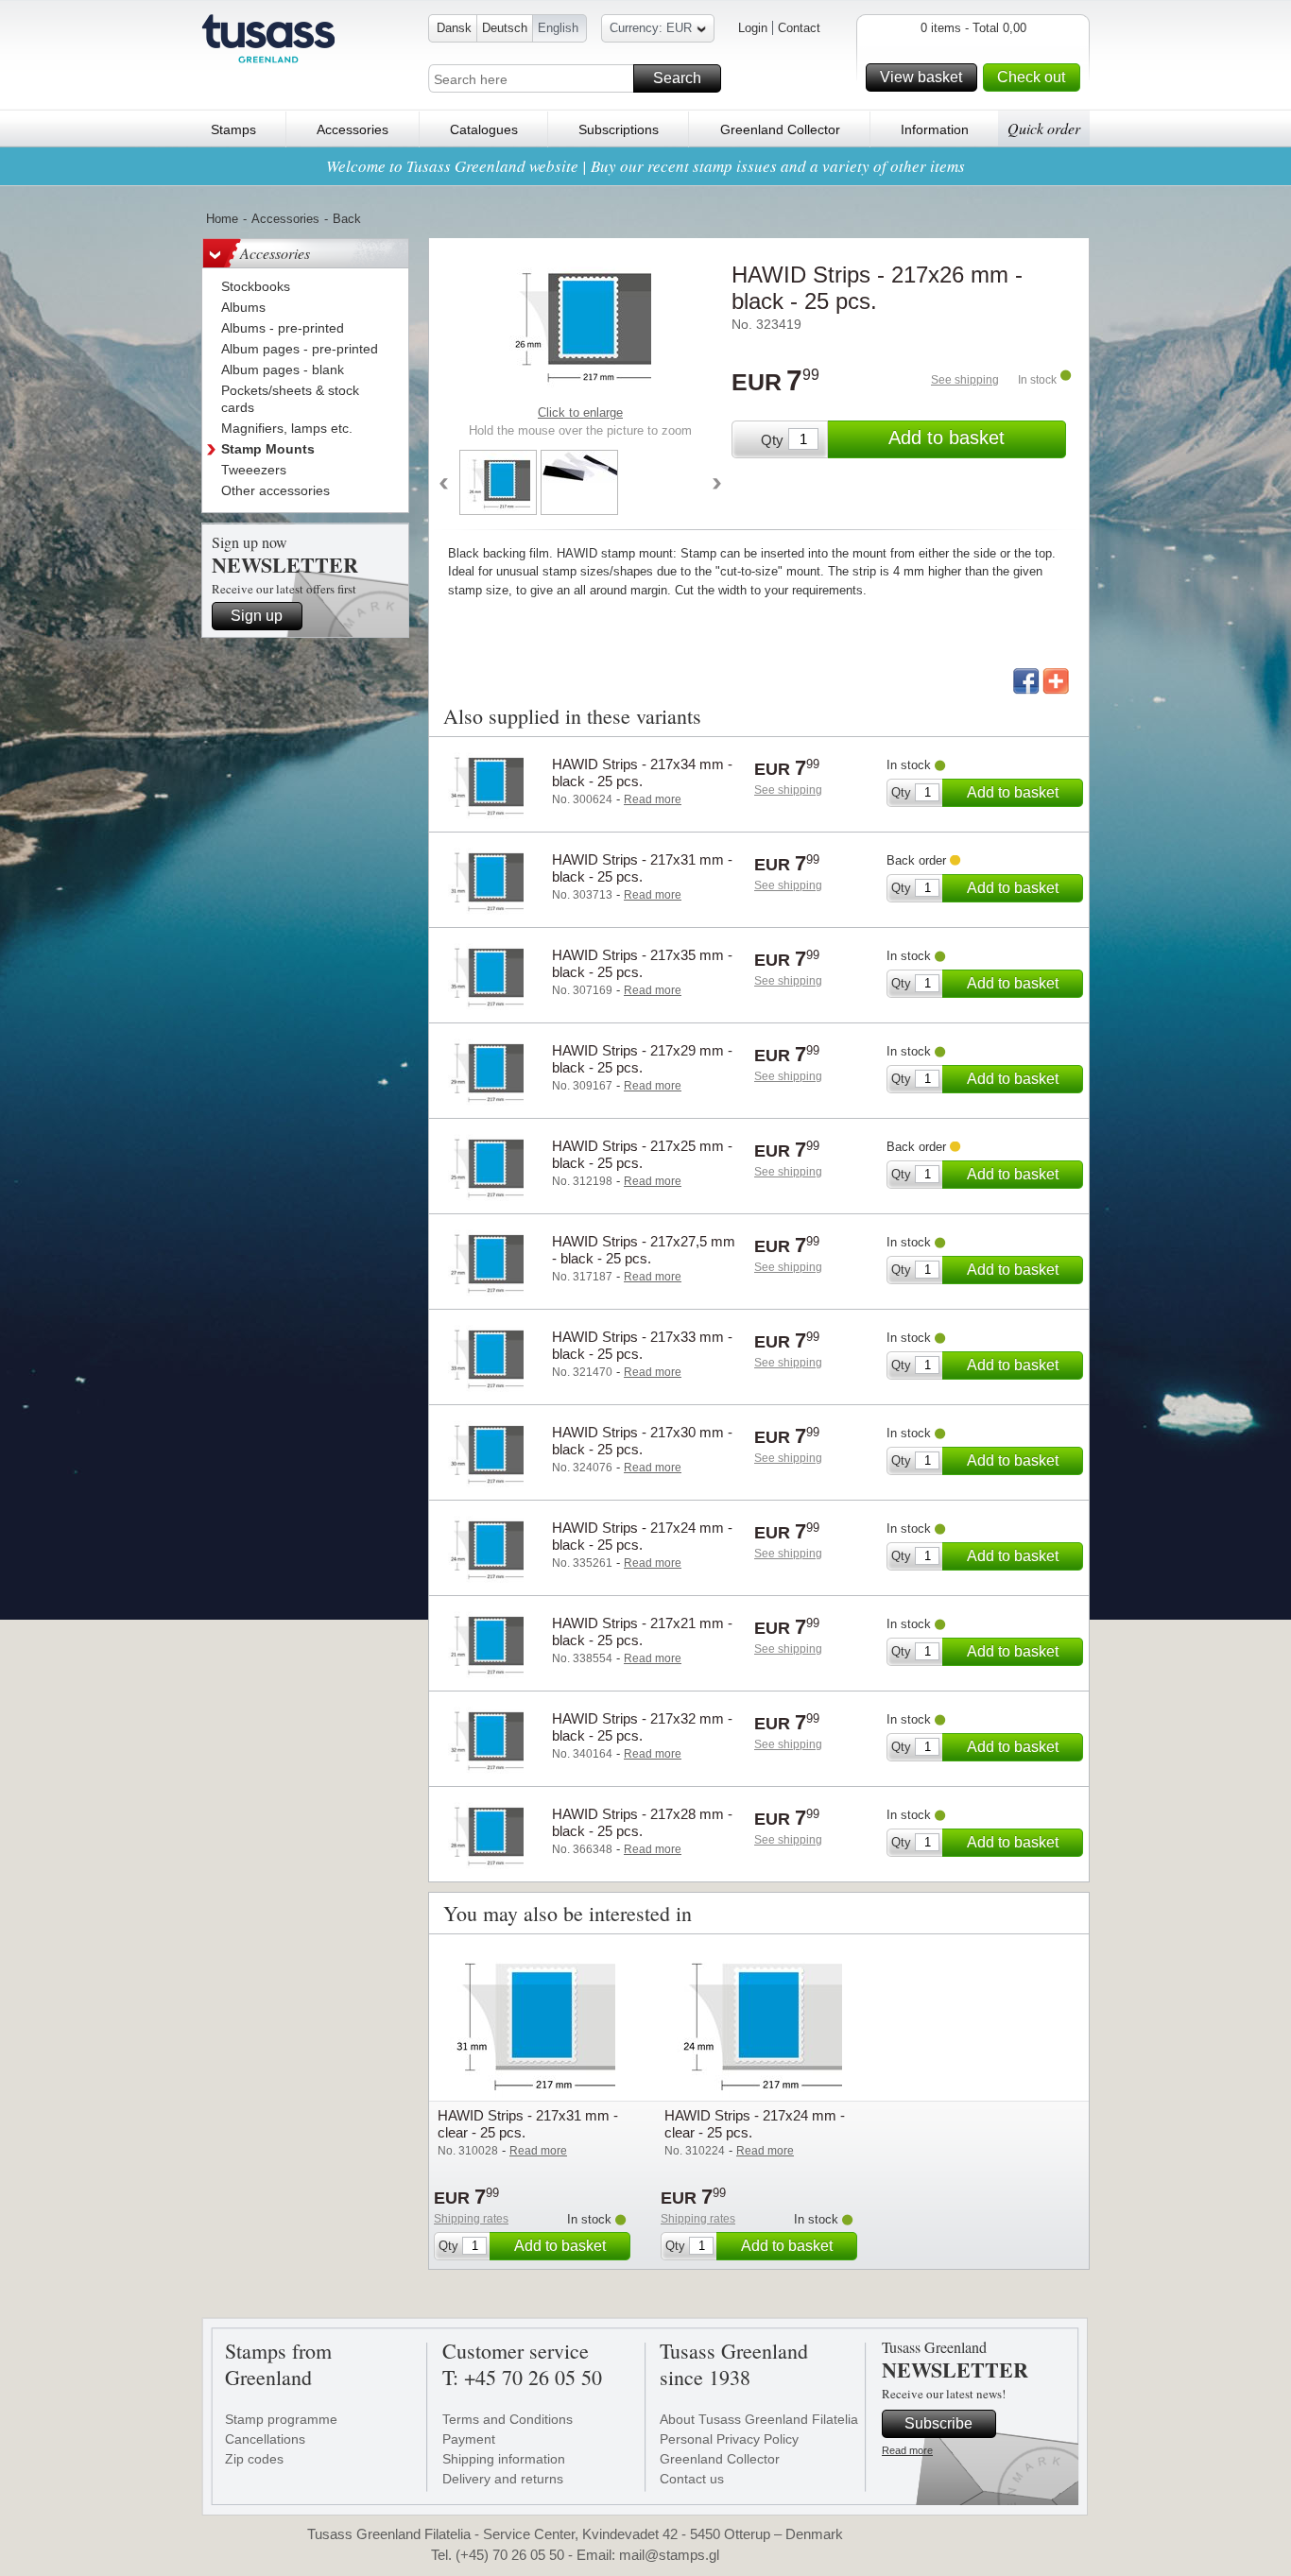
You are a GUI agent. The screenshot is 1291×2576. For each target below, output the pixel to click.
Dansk (454, 28)
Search (677, 78)
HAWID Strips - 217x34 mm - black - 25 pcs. (642, 773)
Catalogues (484, 129)
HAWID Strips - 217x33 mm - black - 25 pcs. (642, 1345)
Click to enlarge (580, 412)
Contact (799, 28)
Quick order (1044, 128)
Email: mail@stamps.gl (648, 2555)
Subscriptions (619, 129)
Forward (717, 485)
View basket (921, 77)
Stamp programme (281, 2419)
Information (935, 129)
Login (753, 28)
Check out (1031, 77)
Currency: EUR (651, 28)
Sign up (257, 616)
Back (347, 219)
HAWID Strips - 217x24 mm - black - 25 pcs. (642, 1536)
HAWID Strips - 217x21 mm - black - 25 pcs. (642, 1631)
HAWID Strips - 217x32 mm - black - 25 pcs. (642, 1727)
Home (222, 219)
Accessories (353, 129)
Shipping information (504, 2459)
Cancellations (265, 2439)
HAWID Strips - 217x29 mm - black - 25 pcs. (642, 1059)
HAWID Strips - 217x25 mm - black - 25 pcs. (642, 1154)
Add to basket (947, 438)
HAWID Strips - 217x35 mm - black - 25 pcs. (642, 963)
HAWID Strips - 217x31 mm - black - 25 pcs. (642, 868)
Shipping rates (471, 2219)
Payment (469, 2439)
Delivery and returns (503, 2479)
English (558, 28)
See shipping (965, 380)
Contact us (692, 2479)
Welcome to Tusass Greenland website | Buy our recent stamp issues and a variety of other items (645, 166)
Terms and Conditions (508, 2419)
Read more (907, 2450)
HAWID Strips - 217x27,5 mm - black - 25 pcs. (644, 1250)
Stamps (233, 129)
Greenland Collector (780, 129)
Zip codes (254, 2459)
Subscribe (938, 2423)
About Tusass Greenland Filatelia (759, 2419)
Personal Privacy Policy (729, 2439)
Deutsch (505, 28)
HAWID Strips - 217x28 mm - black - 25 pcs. (642, 1822)
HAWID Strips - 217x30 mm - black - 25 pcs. (642, 1441)
